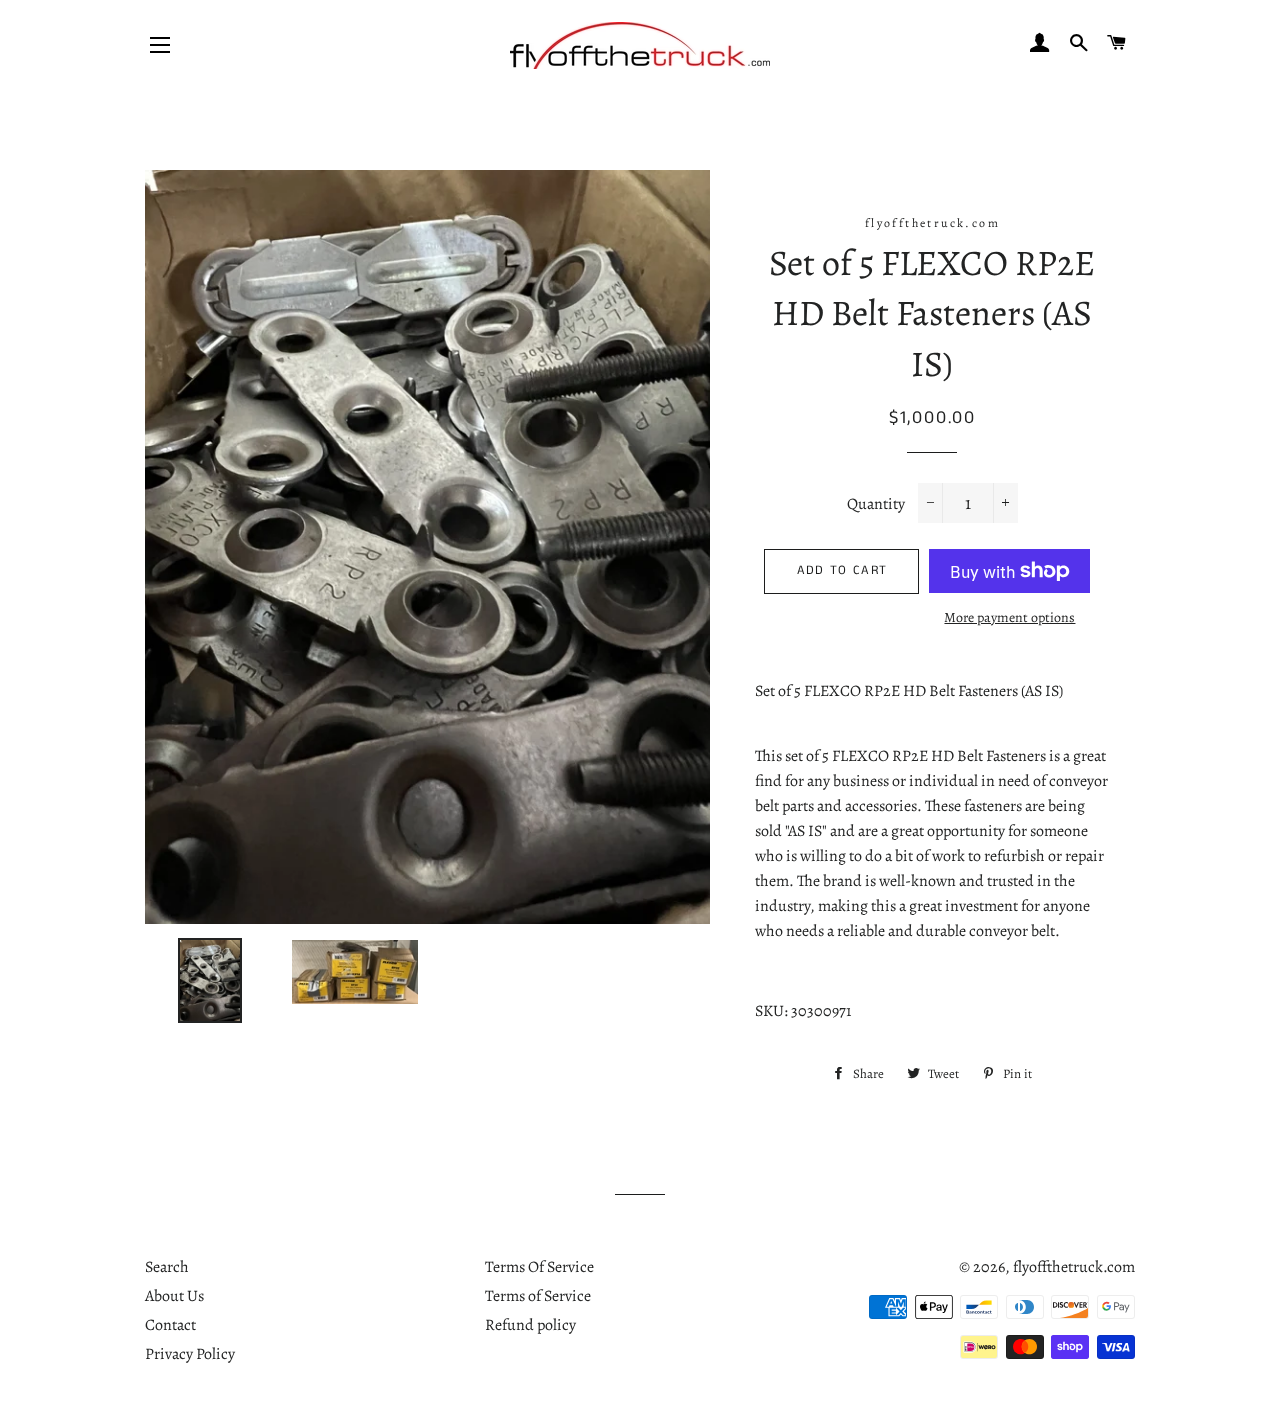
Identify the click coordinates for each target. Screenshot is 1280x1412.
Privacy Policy (190, 1354)
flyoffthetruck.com (1074, 1267)
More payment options (1009, 617)
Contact (170, 1325)
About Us (174, 1296)
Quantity (876, 504)
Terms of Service (538, 1296)
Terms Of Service (539, 1267)
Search (167, 1267)
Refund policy (530, 1325)
